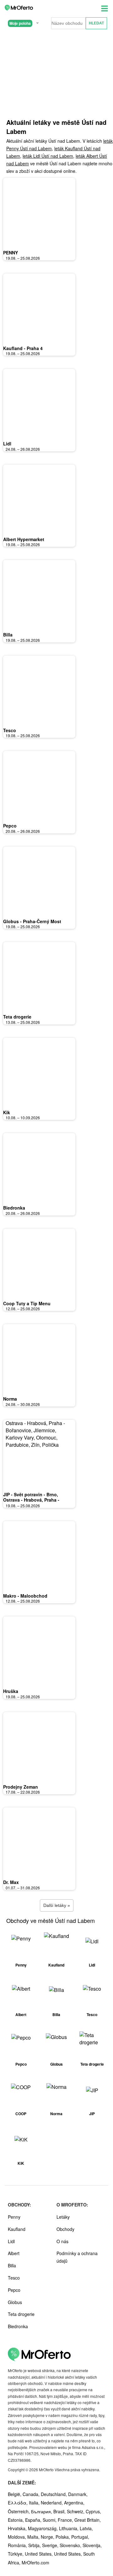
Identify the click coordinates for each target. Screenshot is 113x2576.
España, (34, 2520)
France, (66, 2520)
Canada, (32, 2494)
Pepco (10, 826)
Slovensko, (71, 2545)
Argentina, (74, 2503)
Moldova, (18, 2537)
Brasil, (60, 2511)
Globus (15, 2302)
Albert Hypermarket (24, 539)
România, (18, 2545)
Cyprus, (93, 2511)
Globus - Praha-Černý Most (32, 921)
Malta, (34, 2537)
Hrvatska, (18, 2528)
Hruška (11, 1691)
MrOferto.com (35, 2563)
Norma (10, 1399)
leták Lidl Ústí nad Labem (48, 156)
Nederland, (52, 2503)
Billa (8, 635)
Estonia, (16, 2520)
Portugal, (80, 2537)
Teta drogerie (17, 1017)
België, (15, 2494)
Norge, (48, 2537)
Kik (7, 1112)
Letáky (63, 2217)
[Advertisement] (56, 81)
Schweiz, (76, 2511)
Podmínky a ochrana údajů (77, 2257)
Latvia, (86, 2528)
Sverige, (51, 2545)
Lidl (7, 444)
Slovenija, (92, 2545)
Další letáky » (57, 1905)
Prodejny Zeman (21, 1787)
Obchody (65, 2229)
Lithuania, (69, 2528)
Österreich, (19, 2511)
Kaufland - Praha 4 (23, 348)
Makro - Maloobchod (25, 1596)
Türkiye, (16, 2554)
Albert (14, 2253)
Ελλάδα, (18, 2503)
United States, (39, 2554)
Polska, (63, 2537)
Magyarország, (43, 2528)
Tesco (10, 730)
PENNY (11, 253)
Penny (14, 2217)
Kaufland (17, 2229)
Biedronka (14, 1208)
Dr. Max (11, 1882)
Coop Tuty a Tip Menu (27, 1303)
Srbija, (35, 2545)
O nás (62, 2241)
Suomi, (50, 2520)
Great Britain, (88, 2520)
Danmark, (78, 2494)
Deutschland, (54, 2494)
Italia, (35, 2503)
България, (42, 2511)
